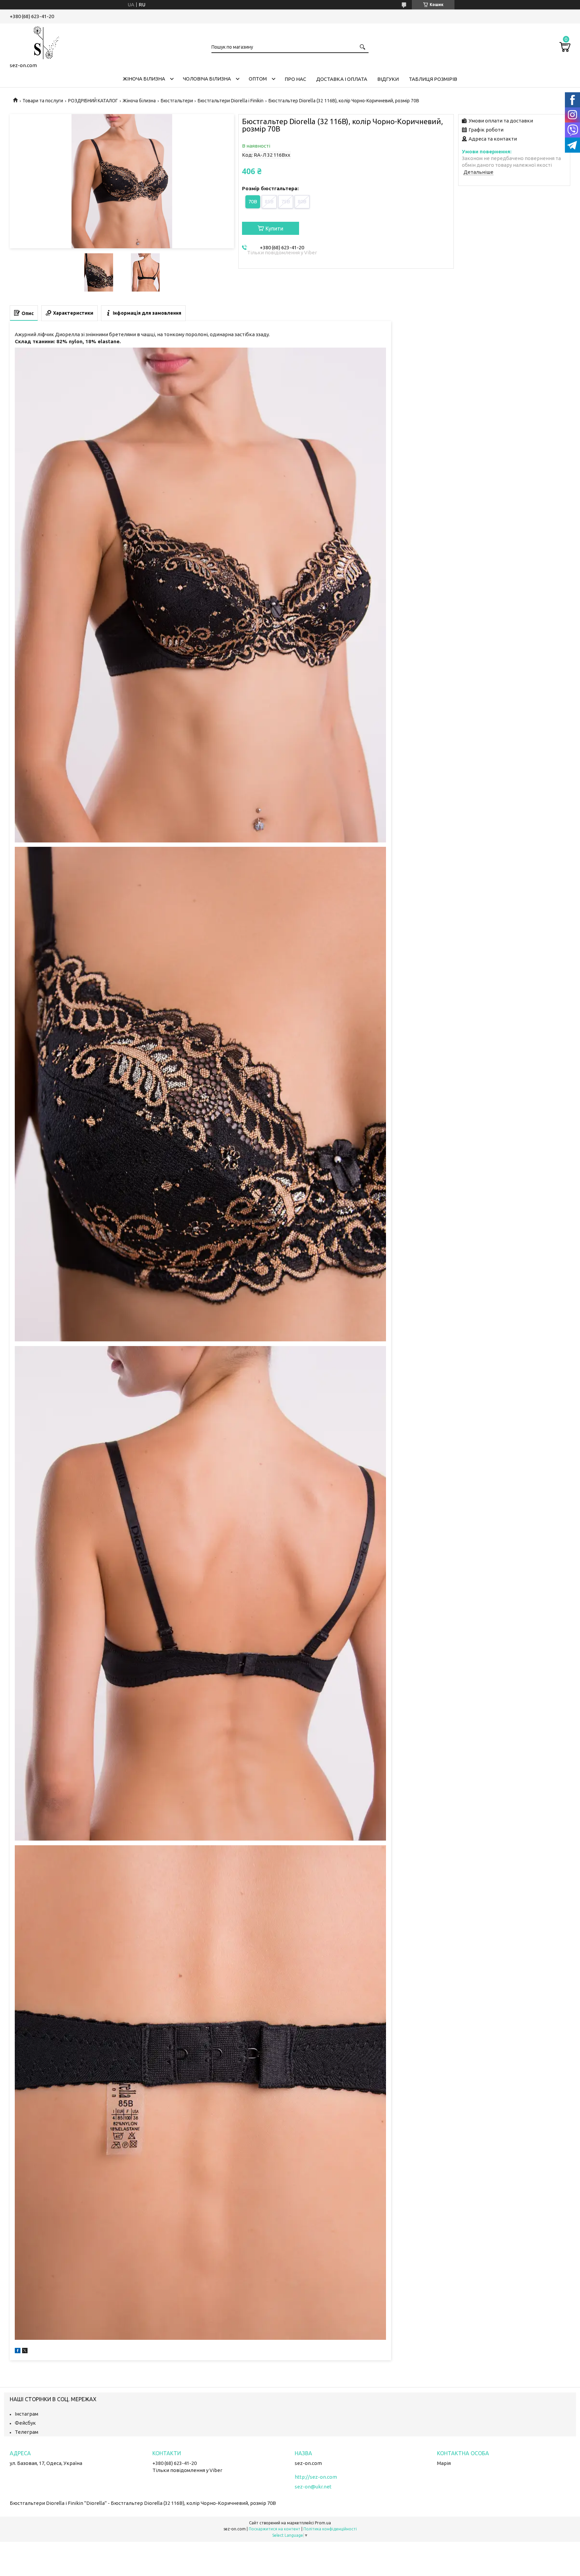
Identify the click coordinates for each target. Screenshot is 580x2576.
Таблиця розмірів (433, 79)
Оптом (258, 79)
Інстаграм (27, 2414)
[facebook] (18, 2351)
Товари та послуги (43, 101)
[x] (25, 2351)
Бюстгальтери (177, 101)
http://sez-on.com (316, 2477)
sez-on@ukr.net (313, 2487)
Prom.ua (323, 2523)
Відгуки (388, 79)
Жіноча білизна (144, 79)
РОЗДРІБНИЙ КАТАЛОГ (93, 101)
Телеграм (27, 2432)
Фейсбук (25, 2423)
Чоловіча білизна (207, 79)
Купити (274, 228)
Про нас (295, 79)
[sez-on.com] (43, 42)
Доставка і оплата (342, 79)
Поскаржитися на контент (275, 2529)
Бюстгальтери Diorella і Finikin (231, 101)
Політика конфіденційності (330, 2529)
